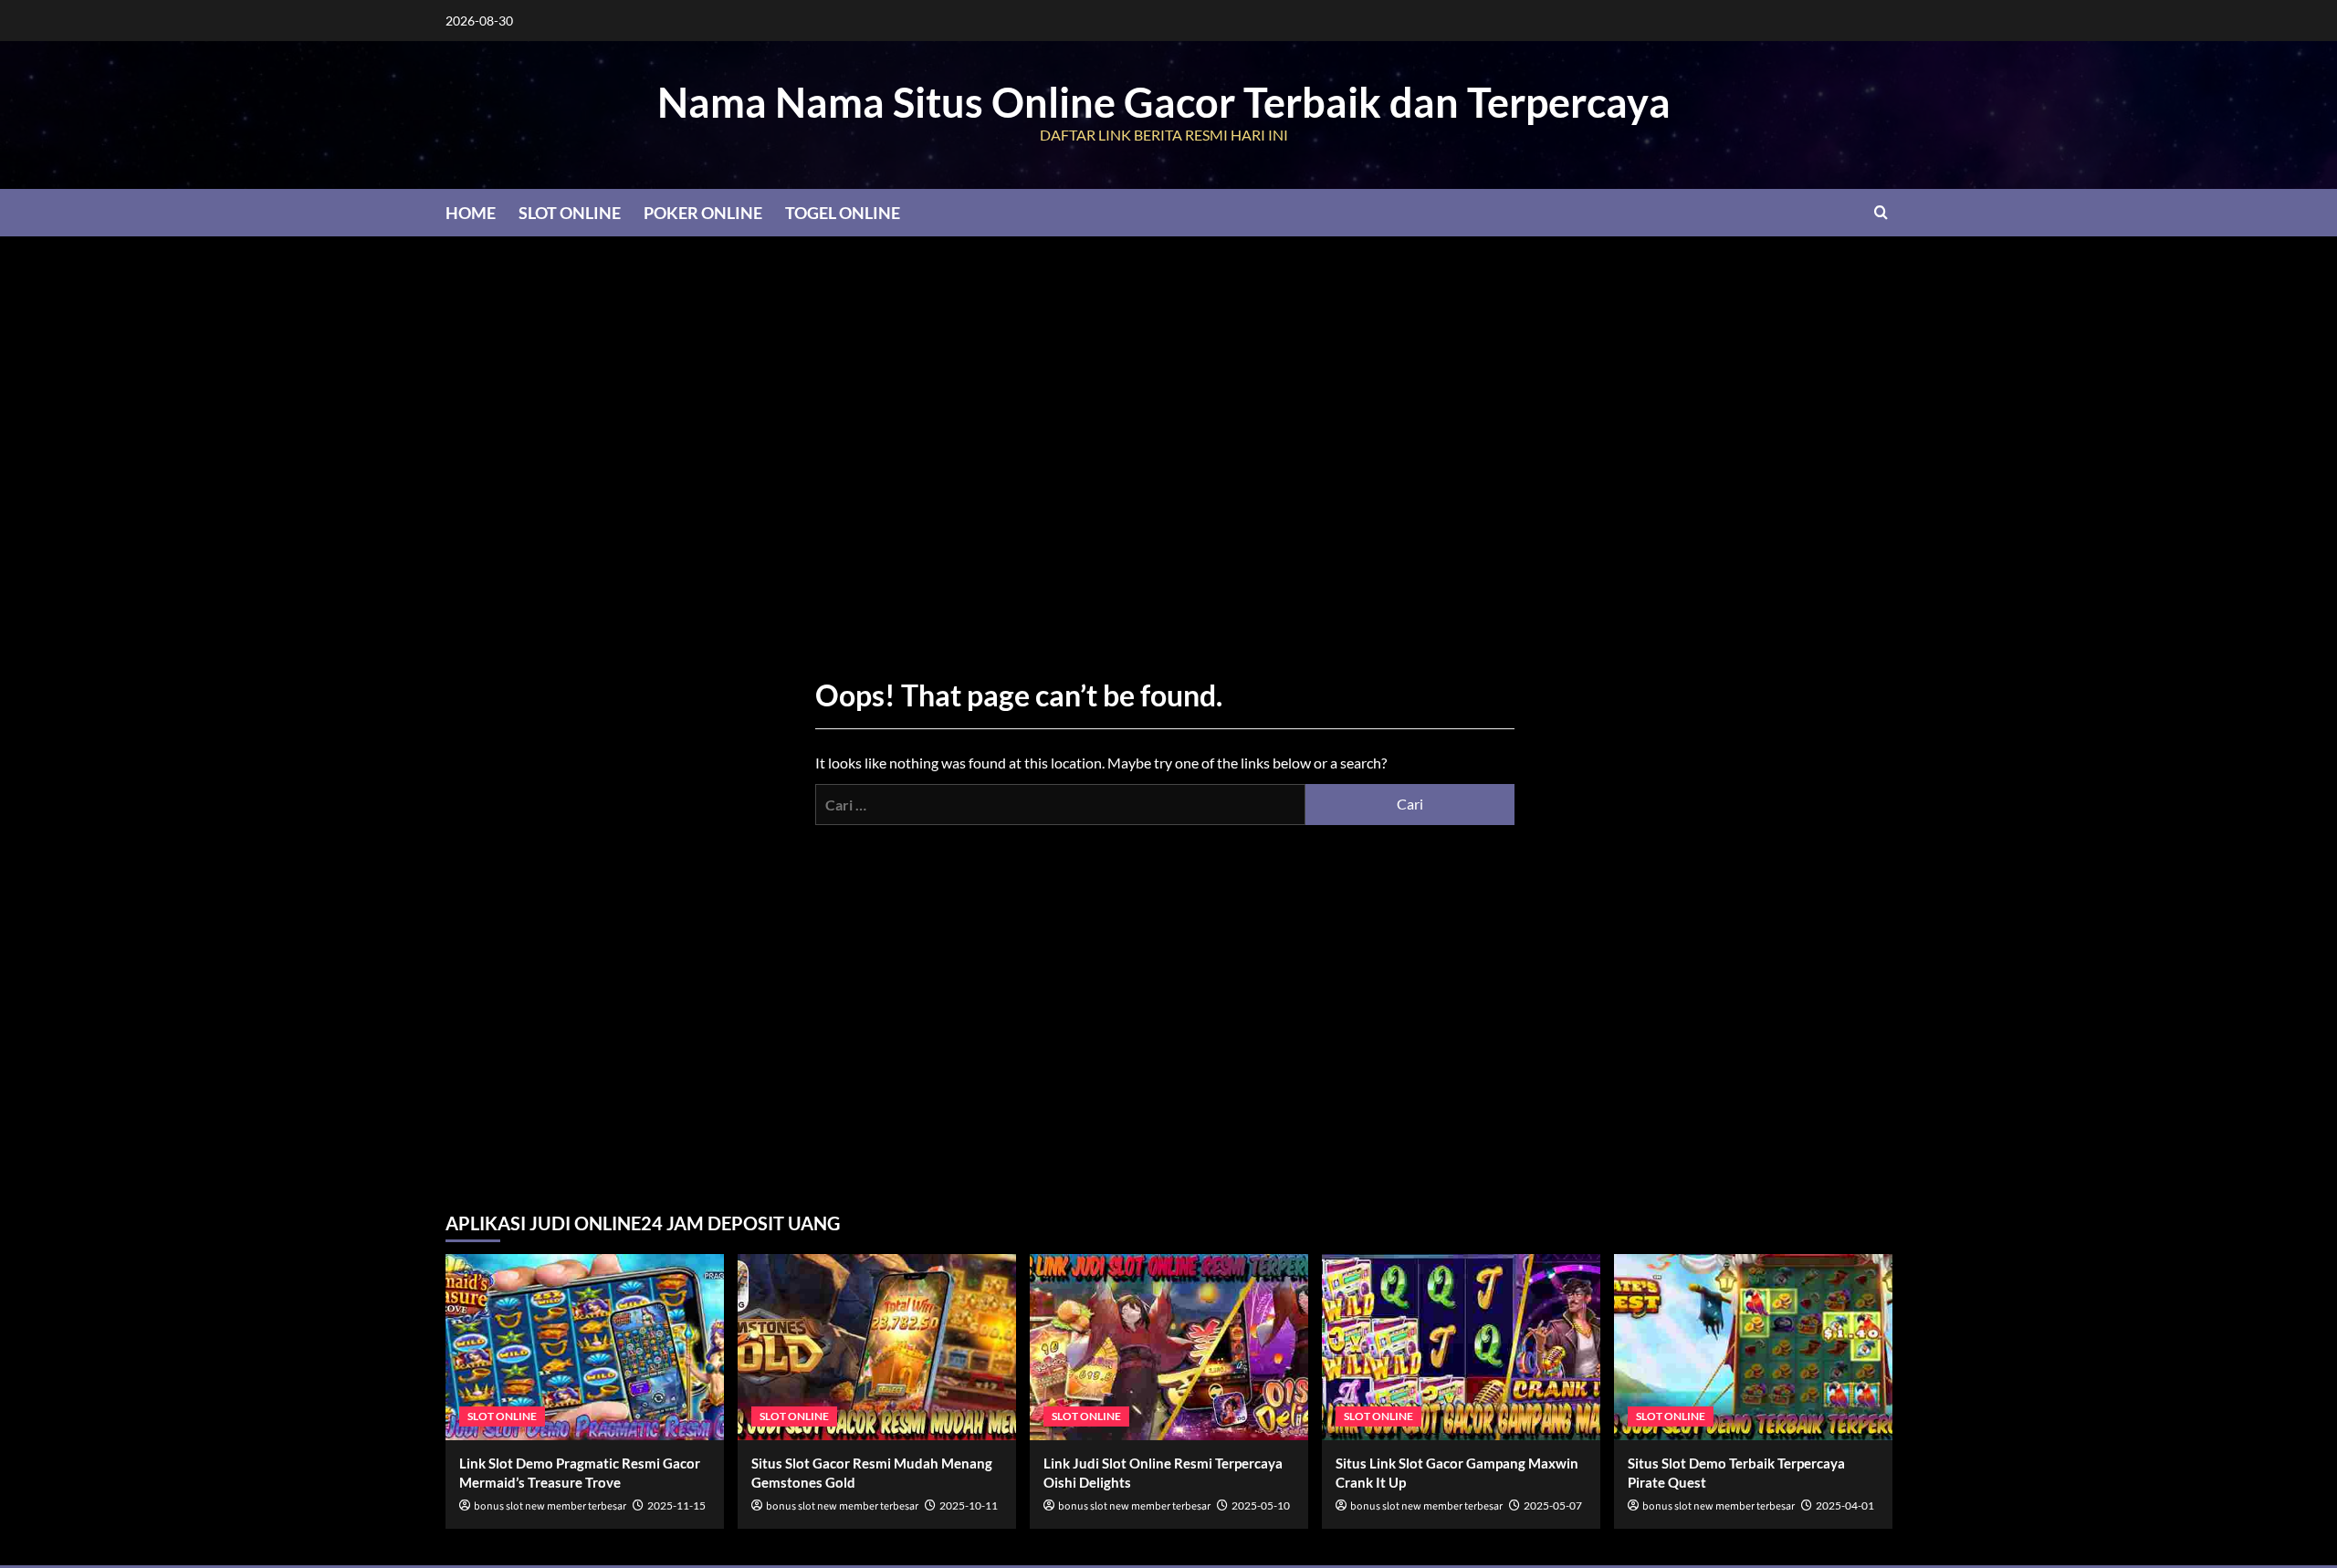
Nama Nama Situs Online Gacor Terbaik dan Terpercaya (1164, 102)
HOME (471, 213)
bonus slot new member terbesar (550, 1506)
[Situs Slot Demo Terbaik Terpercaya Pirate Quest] (1753, 1347)
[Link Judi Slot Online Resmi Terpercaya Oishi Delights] (1169, 1347)
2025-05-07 (1553, 1505)
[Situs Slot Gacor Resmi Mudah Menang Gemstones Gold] (877, 1347)
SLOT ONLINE (570, 213)
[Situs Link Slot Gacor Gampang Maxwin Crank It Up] (1461, 1347)
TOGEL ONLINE (843, 213)
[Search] (1881, 212)
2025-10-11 (969, 1505)
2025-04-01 (1845, 1505)
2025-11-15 (676, 1505)
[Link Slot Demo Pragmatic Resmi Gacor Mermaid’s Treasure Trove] (585, 1347)
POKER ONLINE (703, 213)
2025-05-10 (1261, 1505)
